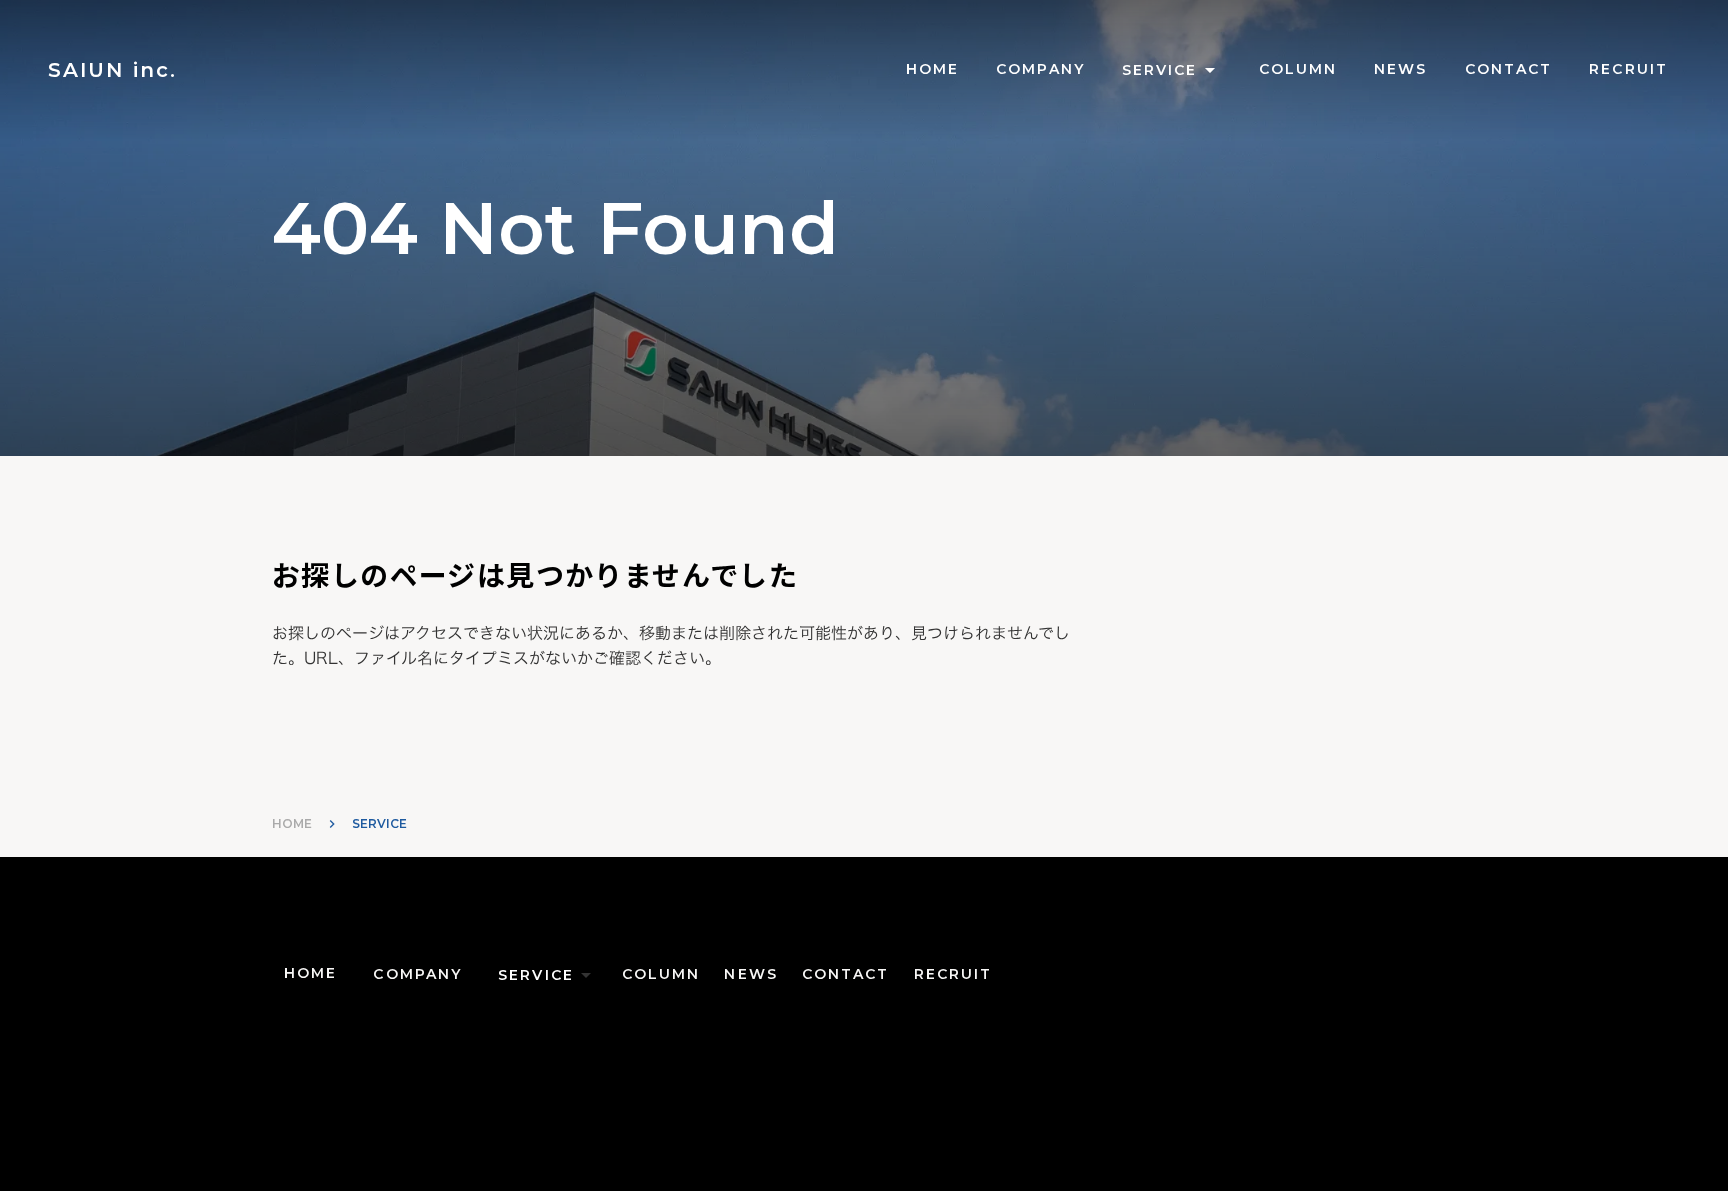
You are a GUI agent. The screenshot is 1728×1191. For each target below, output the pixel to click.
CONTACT (1509, 69)
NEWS (1400, 69)
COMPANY (1040, 69)
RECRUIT (1628, 69)
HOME (292, 823)
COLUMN (1298, 69)
